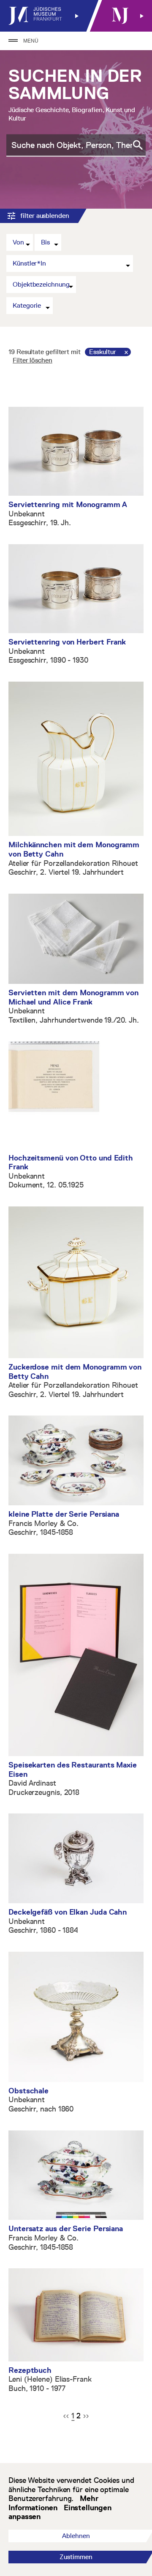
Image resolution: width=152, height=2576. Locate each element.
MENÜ (31, 41)
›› (86, 2416)
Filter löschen (33, 360)
